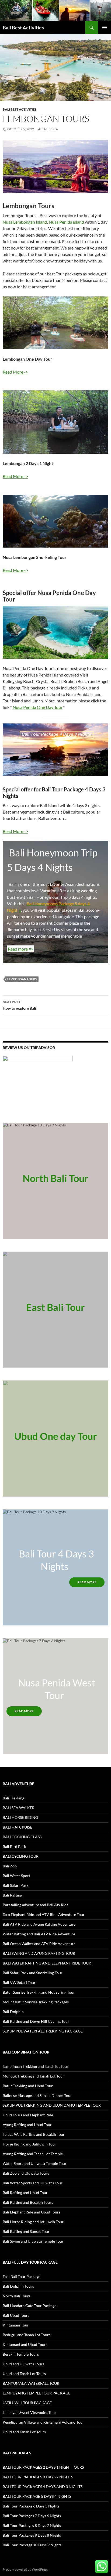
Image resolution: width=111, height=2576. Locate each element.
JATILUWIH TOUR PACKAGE (27, 2403)
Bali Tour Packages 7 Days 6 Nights (32, 2516)
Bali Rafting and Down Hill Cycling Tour (36, 2021)
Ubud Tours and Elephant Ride (28, 2115)
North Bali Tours (17, 2296)
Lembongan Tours (22, 979)
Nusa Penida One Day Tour (38, 707)
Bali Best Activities (23, 28)
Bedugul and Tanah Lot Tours (27, 2335)
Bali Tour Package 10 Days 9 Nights (32, 2545)
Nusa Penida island (66, 222)
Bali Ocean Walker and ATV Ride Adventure (39, 1944)
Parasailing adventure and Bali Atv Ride (36, 1905)
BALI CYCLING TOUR (21, 1856)
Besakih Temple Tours (21, 2354)
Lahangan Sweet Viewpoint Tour (30, 2412)
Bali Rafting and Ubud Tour (25, 2193)
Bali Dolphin (13, 2012)
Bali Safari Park (15, 1885)
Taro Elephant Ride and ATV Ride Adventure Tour (44, 1914)
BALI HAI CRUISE (17, 1827)
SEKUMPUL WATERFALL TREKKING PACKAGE (43, 2031)
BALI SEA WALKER (19, 1808)
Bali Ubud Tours (16, 2315)
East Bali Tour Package (21, 2276)
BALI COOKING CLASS (22, 1837)
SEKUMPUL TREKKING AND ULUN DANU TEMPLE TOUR (52, 2105)
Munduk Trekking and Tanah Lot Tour (33, 2076)
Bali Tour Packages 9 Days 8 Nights (32, 2535)
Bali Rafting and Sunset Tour (26, 2231)
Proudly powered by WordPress (25, 2569)
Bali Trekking (13, 1798)
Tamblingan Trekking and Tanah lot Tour (36, 2066)
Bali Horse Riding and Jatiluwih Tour (33, 2222)
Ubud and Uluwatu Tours (23, 2364)
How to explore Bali (19, 1005)
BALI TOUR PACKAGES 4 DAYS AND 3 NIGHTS (43, 2487)
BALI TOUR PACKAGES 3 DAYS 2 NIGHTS (38, 2477)
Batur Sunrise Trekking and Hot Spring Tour (39, 1992)
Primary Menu (105, 28)
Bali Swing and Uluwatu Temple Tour (33, 2241)
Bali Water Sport (16, 1876)
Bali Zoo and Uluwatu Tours (26, 2173)
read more (87, 1582)
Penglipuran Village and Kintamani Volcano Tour (43, 2422)
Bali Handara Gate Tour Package (30, 2306)
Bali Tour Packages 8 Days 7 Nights (32, 2525)
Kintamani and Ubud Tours (25, 2344)
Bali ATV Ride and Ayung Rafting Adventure (39, 1924)
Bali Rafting (12, 1895)
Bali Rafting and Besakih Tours (28, 2202)
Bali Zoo (10, 1866)
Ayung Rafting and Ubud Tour (27, 2125)
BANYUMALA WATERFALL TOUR (31, 2383)
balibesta (50, 129)
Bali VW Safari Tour (19, 1982)
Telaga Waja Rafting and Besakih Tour (34, 2134)
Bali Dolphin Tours (18, 2286)
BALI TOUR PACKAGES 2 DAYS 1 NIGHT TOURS (43, 2467)
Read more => (21, 949)
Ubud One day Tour (56, 1436)
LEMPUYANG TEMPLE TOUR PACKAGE (37, 2393)
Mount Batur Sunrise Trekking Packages (36, 2002)
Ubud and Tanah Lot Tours (24, 2374)
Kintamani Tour (16, 2325)
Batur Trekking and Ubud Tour (28, 2086)
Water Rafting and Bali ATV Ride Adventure (39, 1934)
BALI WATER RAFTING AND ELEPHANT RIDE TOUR (47, 1963)
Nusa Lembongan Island (25, 222)
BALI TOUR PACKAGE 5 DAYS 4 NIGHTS (37, 2496)
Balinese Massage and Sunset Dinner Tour (37, 2095)
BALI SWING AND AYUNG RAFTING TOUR (39, 1953)
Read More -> (15, 372)
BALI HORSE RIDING (20, 1817)
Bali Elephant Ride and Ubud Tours (32, 2212)
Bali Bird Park (14, 1846)
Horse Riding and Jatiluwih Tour (30, 2144)
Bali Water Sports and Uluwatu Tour (33, 2183)
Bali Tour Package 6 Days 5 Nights (31, 2506)
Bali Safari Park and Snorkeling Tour (33, 1973)
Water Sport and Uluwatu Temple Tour (35, 2163)
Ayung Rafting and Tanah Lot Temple (33, 2154)
